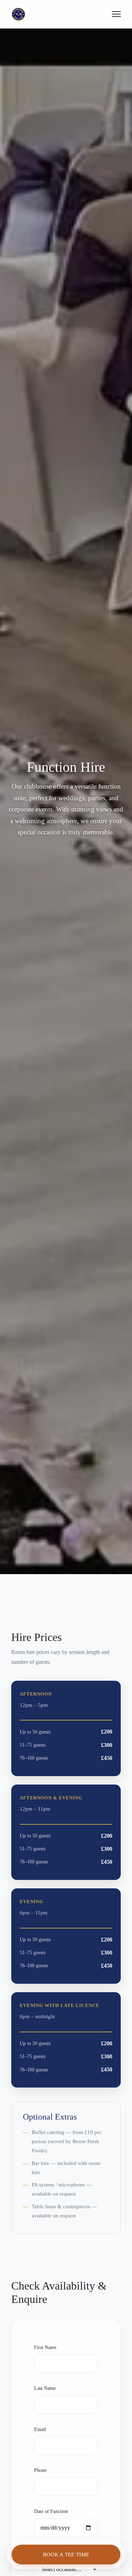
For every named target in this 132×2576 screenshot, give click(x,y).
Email (40, 2429)
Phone (40, 2470)
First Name (45, 2347)
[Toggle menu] (116, 14)
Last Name (45, 2388)
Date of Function (51, 2511)
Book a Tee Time (66, 2554)
